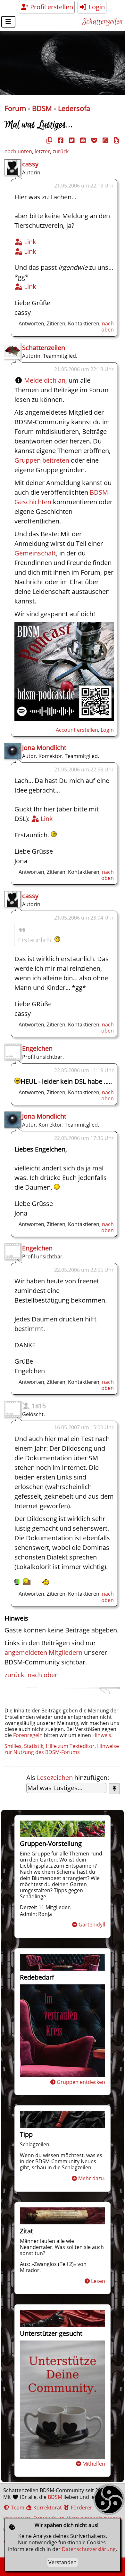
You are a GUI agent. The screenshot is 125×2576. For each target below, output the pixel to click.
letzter (42, 151)
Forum (15, 108)
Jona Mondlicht (44, 748)
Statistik (34, 1746)
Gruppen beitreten (42, 460)
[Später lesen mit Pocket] (93, 140)
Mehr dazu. (92, 2178)
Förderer (81, 2508)
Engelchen (37, 1048)
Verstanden (63, 2562)
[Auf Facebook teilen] (60, 140)
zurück (61, 151)
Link (29, 242)
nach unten (18, 151)
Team (17, 2508)
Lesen (98, 2281)
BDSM (42, 108)
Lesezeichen (55, 1778)
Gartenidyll (92, 1925)
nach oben (108, 327)
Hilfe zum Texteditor (70, 1746)
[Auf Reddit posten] (82, 140)
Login (96, 7)
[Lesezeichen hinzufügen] (114, 1789)
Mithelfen (94, 2464)
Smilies (13, 1746)
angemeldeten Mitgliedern (43, 1652)
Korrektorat (47, 2508)
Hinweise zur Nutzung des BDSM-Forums (62, 1749)
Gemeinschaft (35, 553)
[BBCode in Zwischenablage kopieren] (116, 140)
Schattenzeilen (102, 22)
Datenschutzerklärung (89, 2549)
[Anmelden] (64, 719)
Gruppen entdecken (81, 2082)
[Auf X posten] (71, 140)
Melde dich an (45, 380)
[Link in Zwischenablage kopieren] (48, 140)
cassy (30, 164)
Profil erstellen (51, 7)
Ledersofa (74, 108)
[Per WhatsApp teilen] (104, 140)
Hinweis (102, 1735)
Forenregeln (28, 1735)
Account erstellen (77, 730)
